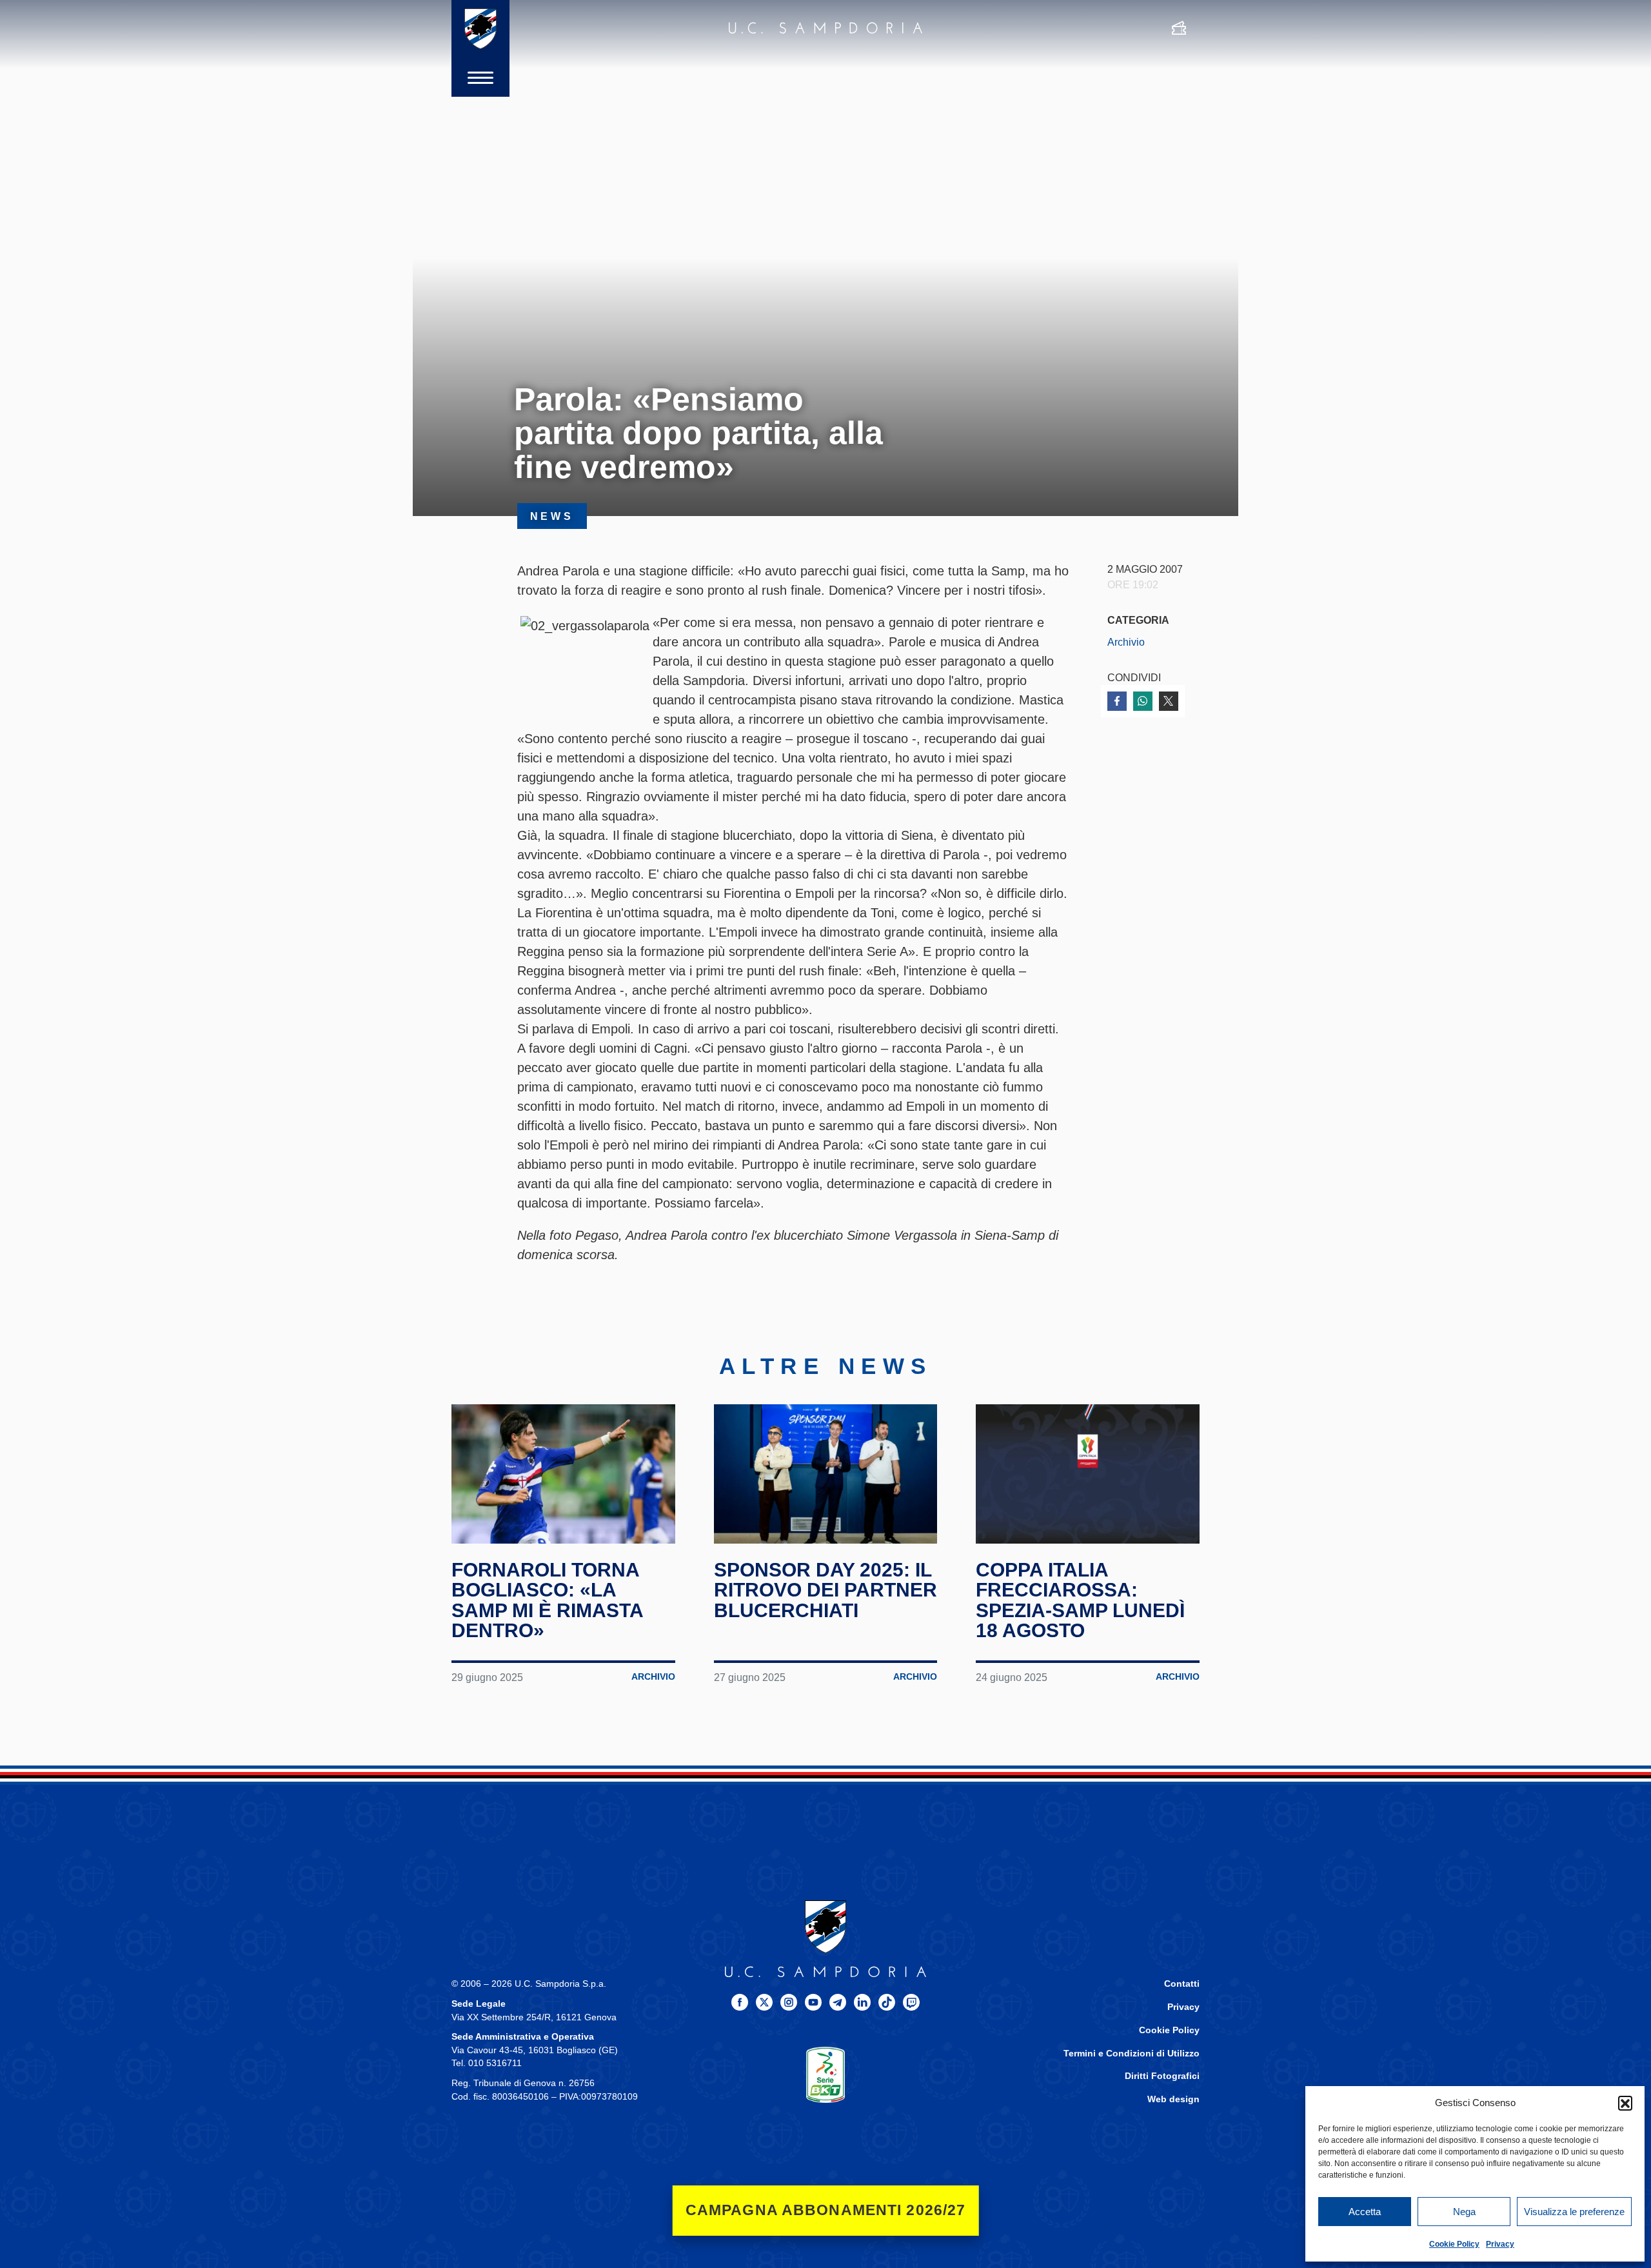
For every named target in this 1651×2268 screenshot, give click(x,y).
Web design (1173, 2099)
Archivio (1126, 642)
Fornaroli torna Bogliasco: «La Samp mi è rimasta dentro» (547, 1600)
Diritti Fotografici (1162, 2076)
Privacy (1500, 2244)
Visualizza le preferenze (1574, 2212)
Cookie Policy (1454, 2244)
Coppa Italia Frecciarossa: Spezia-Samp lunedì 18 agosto (1080, 1600)
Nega (1464, 2212)
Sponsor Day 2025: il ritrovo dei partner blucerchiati (825, 1590)
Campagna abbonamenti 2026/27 (826, 2210)
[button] (1625, 2103)
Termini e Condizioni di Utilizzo (1132, 2054)
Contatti (1182, 1984)
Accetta (1365, 2212)
